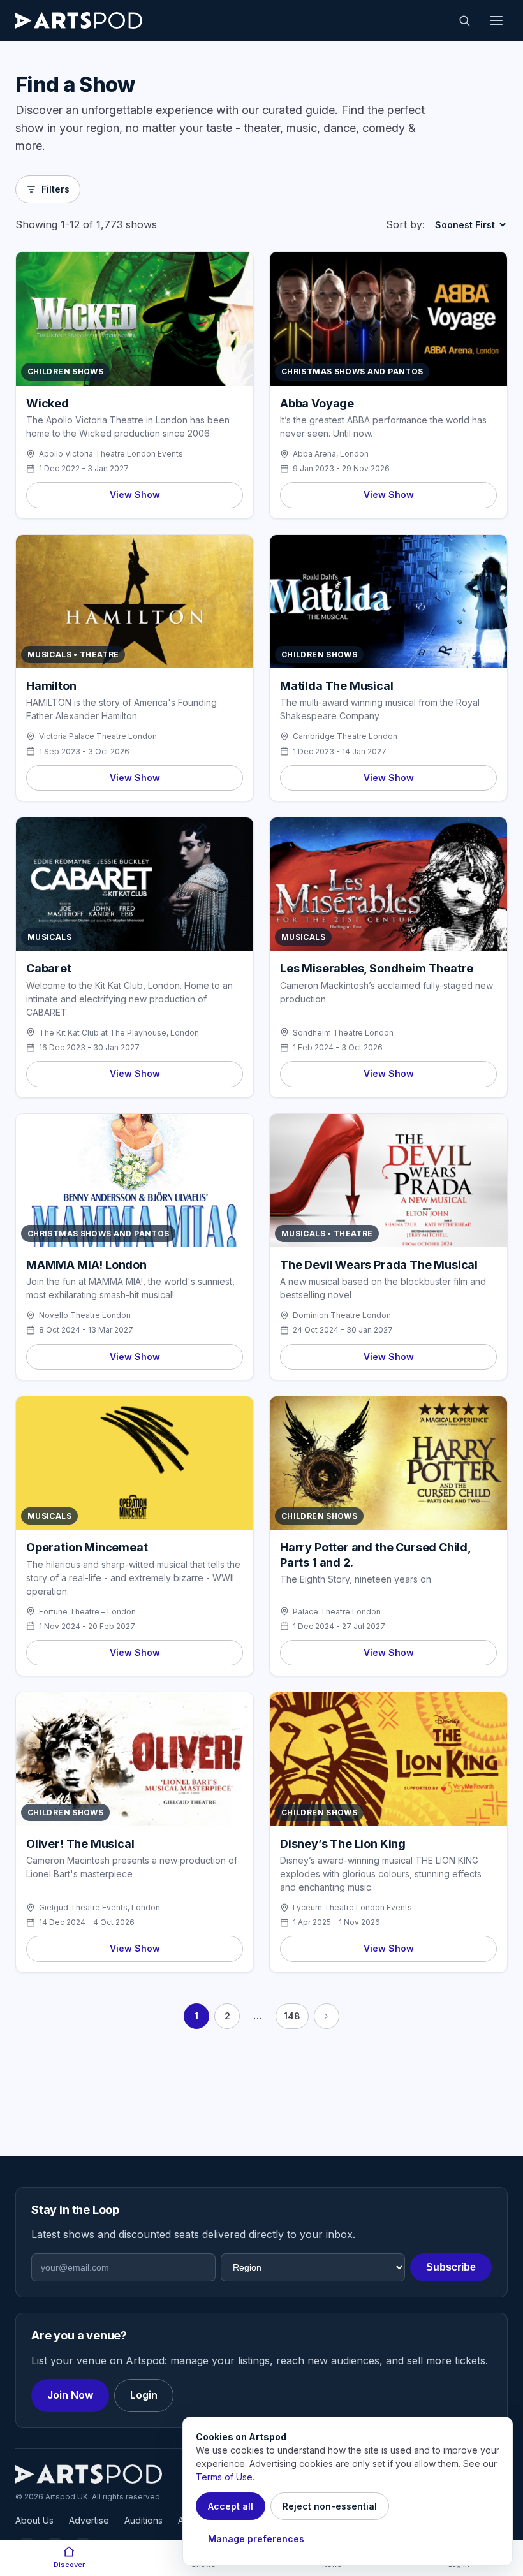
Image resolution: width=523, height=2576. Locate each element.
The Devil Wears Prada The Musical (379, 1265)
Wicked (48, 403)
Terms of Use (224, 2477)
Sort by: (405, 224)
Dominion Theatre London (342, 1315)
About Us (34, 2520)
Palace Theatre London (337, 1612)
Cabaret (49, 968)
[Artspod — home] (79, 20)
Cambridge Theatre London (345, 736)
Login (144, 2395)
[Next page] (327, 2016)
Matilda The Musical (337, 686)
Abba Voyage (317, 403)
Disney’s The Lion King (343, 1844)
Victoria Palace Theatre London (98, 736)
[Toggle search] (464, 20)
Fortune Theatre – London (87, 1612)
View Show (135, 494)
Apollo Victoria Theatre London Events (111, 454)
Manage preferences (256, 2539)
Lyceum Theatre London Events (352, 1907)
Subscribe (451, 2267)
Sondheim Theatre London (343, 1033)
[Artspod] (89, 2474)
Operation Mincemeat (87, 1547)
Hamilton (51, 686)
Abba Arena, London (331, 454)
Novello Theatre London (85, 1315)
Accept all (231, 2506)
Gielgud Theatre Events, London (99, 1907)
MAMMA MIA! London (86, 1265)
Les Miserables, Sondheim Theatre (377, 968)
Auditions (144, 2520)
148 (292, 2016)
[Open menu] (496, 20)
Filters (55, 189)
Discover (69, 2565)
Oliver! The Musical (80, 1844)
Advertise (89, 2520)
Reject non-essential (330, 2506)
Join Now (70, 2395)
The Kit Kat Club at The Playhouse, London (119, 1033)
